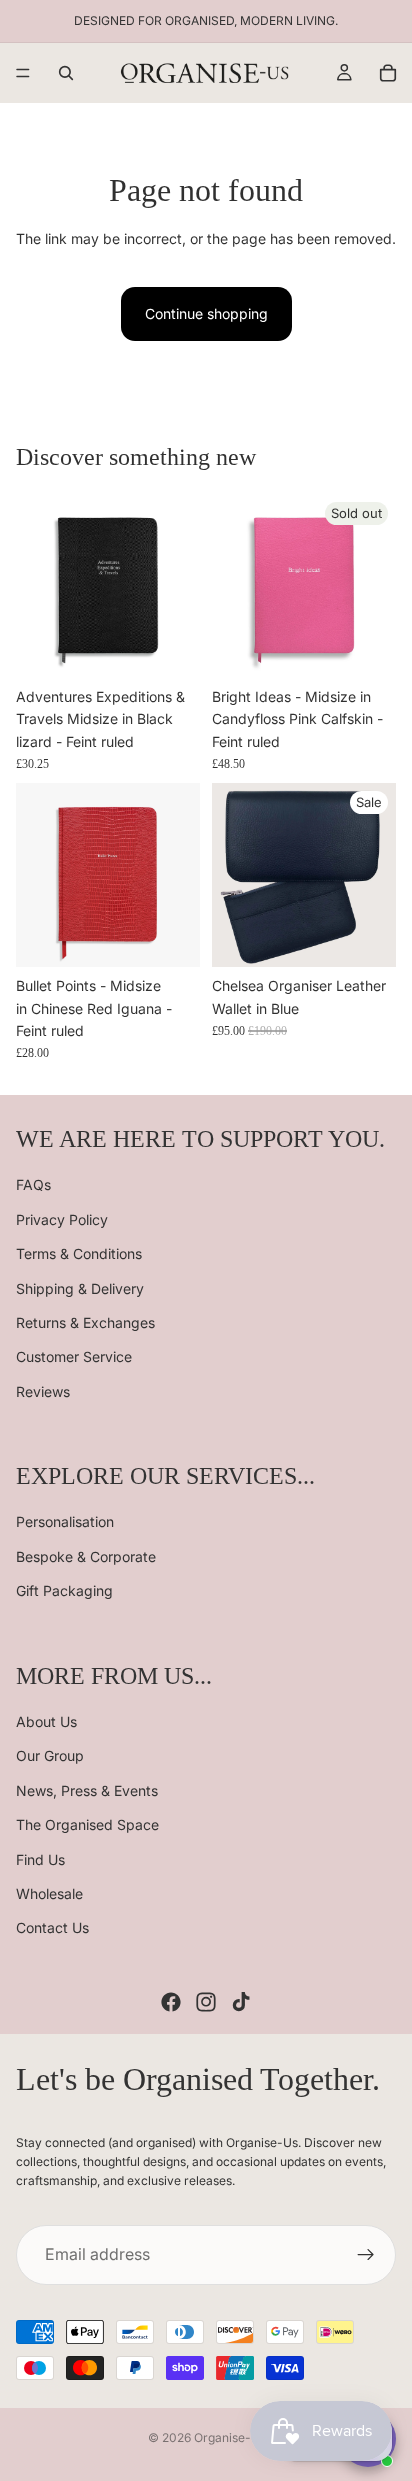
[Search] (66, 73)
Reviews (43, 1390)
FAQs (33, 1184)
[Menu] (23, 73)
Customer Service (74, 1356)
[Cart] (388, 73)
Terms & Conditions (79, 1253)
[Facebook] (171, 2001)
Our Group (50, 1755)
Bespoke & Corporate (86, 1556)
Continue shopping (206, 313)
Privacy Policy (62, 1218)
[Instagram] (206, 2001)
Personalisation (65, 1521)
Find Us (40, 1858)
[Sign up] (366, 2255)
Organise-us (229, 2437)
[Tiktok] (241, 2001)
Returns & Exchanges (85, 1322)
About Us (46, 1721)
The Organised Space (87, 1824)
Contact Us (52, 1927)
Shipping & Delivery (80, 1287)
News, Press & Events (87, 1790)
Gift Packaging (64, 1590)
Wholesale (49, 1893)
